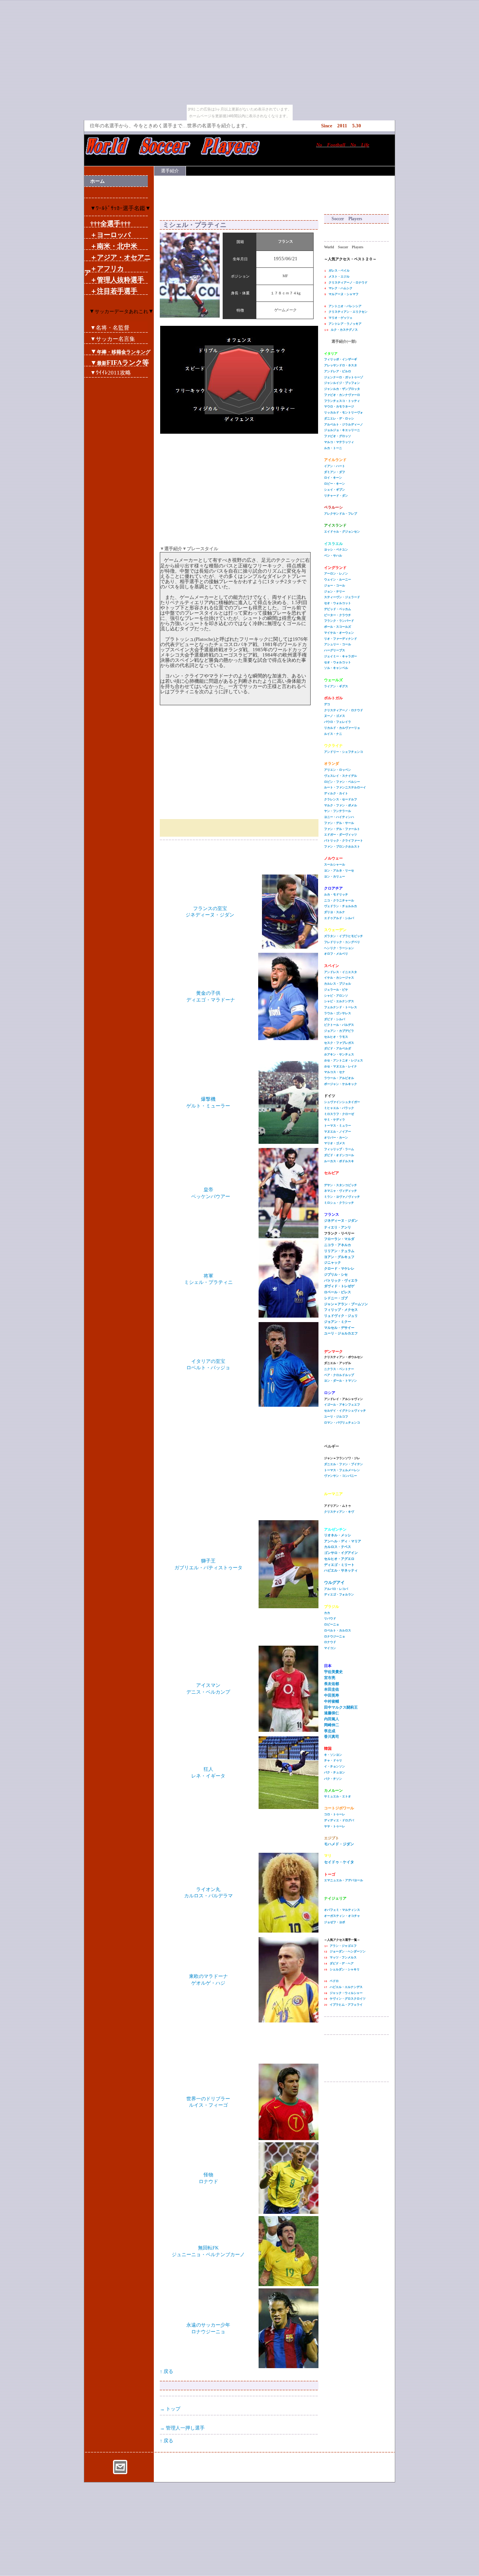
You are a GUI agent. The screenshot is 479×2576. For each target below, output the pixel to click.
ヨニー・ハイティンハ (339, 817)
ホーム (97, 181)
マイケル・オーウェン (339, 633)
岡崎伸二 (332, 1725)
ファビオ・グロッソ (338, 436)
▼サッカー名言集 (113, 339)
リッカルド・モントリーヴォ (344, 413)
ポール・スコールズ (338, 627)
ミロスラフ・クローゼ (339, 1114)
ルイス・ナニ (333, 734)
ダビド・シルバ (335, 1019)
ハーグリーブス (335, 650)
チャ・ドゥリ (333, 1760)
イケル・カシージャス (339, 978)
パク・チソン (333, 1779)
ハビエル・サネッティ (341, 1570)
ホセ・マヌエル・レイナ (341, 1066)
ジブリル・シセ (336, 1275)
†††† (110, 224)
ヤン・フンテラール (338, 811)
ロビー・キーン (335, 484)
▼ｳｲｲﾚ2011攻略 (111, 372)
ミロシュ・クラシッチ (339, 1203)
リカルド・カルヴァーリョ (342, 728)
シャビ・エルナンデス (339, 1001)
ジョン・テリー (335, 592)
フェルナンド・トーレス (341, 1007)
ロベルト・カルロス (338, 1631)
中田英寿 (332, 1695)
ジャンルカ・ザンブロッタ (342, 389)
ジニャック (332, 1263)
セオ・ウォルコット (338, 603)
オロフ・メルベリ (336, 954)
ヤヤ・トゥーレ (335, 1826)
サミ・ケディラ (335, 1120)
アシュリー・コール (338, 644)
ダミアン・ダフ (335, 472)
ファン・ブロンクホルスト (342, 847)
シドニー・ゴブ (336, 1298)
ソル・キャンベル (336, 668)
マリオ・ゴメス (335, 1143)
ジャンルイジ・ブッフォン (342, 383)
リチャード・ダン (336, 496)
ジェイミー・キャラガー (341, 656)
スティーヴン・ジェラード (342, 597)
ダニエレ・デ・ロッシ (339, 419)
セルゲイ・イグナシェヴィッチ (345, 1411)
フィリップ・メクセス (341, 1310)
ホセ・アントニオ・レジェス (344, 1060)
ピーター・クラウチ (338, 615)
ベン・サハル (333, 556)
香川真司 (332, 1736)
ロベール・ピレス (338, 1292)
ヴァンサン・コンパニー (341, 1476)
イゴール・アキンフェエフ (342, 1405)
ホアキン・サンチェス (339, 1054)
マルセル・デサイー (339, 1328)
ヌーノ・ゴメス (335, 716)
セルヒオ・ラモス (336, 1037)
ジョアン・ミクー (338, 1322)
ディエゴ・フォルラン (339, 1595)
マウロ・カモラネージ (339, 407)
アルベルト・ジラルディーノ (344, 425)
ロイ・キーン (333, 478)
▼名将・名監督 (110, 328)
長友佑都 (332, 1684)
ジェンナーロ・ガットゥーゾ (344, 377)
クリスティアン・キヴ (339, 1512)
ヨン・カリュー (335, 877)
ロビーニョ (332, 1625)
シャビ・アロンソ (336, 996)
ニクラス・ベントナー (339, 1369)
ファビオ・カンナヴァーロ (342, 395)
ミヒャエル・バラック (339, 1108)
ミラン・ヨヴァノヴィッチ (342, 1197)
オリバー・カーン (336, 1138)
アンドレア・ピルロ (338, 371)
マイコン (330, 1648)
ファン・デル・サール (339, 823)
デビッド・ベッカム (338, 609)
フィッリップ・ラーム (339, 1149)
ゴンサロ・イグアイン (341, 1553)
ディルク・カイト (336, 793)
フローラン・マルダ (339, 1239)
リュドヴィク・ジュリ (341, 1316)
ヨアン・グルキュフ (339, 1257)
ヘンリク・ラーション (339, 948)
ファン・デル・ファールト (342, 829)
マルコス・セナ (335, 1072)
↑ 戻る (167, 2371)
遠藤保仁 (332, 1713)
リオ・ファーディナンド (341, 639)
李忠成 (330, 1731)
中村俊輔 (332, 1701)
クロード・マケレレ (339, 1269)
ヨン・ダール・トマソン (341, 1381)
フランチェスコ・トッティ (342, 401)
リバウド (330, 1619)
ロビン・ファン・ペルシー (342, 782)
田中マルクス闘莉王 (341, 1707)
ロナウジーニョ (335, 1636)
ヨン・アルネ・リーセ (339, 871)
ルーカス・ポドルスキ (339, 1161)
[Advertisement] (275, 194)
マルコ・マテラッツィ (339, 442)
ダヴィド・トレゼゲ (339, 1286)
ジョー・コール (335, 586)
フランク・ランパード (339, 621)
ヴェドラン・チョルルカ (341, 906)
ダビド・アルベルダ (338, 1048)
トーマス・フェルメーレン (342, 1470)
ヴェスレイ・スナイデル (341, 776)
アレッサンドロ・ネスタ (341, 365)
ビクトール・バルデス (339, 1025)
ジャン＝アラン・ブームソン (346, 1304)
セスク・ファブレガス (339, 1043)
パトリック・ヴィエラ (341, 1281)
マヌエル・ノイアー (338, 1132)
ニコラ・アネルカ (338, 1245)
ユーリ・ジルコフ (336, 1417)
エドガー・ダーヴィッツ (341, 835)
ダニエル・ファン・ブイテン (344, 1464)
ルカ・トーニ (333, 448)
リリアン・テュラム (339, 1251)
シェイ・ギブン (335, 490)
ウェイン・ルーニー (338, 580)
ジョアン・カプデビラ (339, 1031)
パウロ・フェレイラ (338, 722)
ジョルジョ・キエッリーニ (342, 430)
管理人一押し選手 (185, 2428)
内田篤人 (332, 1719)
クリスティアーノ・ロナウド (344, 710)
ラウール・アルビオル (339, 1078)
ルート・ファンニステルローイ (345, 787)
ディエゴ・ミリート (339, 1565)
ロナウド (330, 1642)
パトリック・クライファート (344, 841)
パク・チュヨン (335, 1772)
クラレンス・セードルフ (341, 799)
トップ (173, 2409)
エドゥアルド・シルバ (339, 918)
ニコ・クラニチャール (339, 901)
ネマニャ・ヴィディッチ (341, 1191)
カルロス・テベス (338, 1547)
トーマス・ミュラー (338, 1126)
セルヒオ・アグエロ (339, 1559)
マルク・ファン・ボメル (341, 805)
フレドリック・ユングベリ (342, 942)
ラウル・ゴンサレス (338, 1013)
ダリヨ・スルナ (335, 912)
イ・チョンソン (335, 1766)
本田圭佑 (332, 1689)
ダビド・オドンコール (339, 1155)
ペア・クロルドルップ (339, 1375)
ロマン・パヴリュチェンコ (342, 1423)
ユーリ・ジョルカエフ (341, 1333)
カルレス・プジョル (338, 984)
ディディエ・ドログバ (339, 1820)
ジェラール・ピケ (336, 990)
